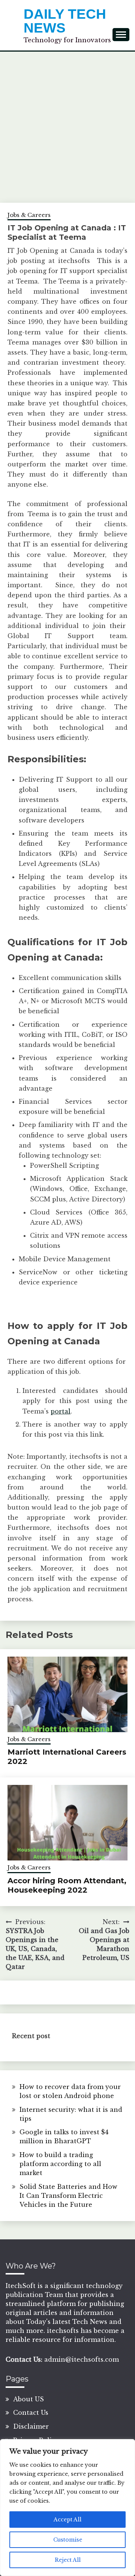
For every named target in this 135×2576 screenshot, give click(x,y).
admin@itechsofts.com (82, 2359)
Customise (68, 2540)
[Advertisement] (67, 123)
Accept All (67, 2520)
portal (61, 1411)
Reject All (68, 2560)
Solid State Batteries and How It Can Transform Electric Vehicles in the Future (68, 2196)
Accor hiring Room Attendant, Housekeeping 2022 (67, 1885)
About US (28, 2399)
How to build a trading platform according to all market (60, 2164)
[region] (67, 2508)
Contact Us (31, 2413)
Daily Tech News (65, 21)
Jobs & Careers (29, 215)
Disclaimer (31, 2426)
